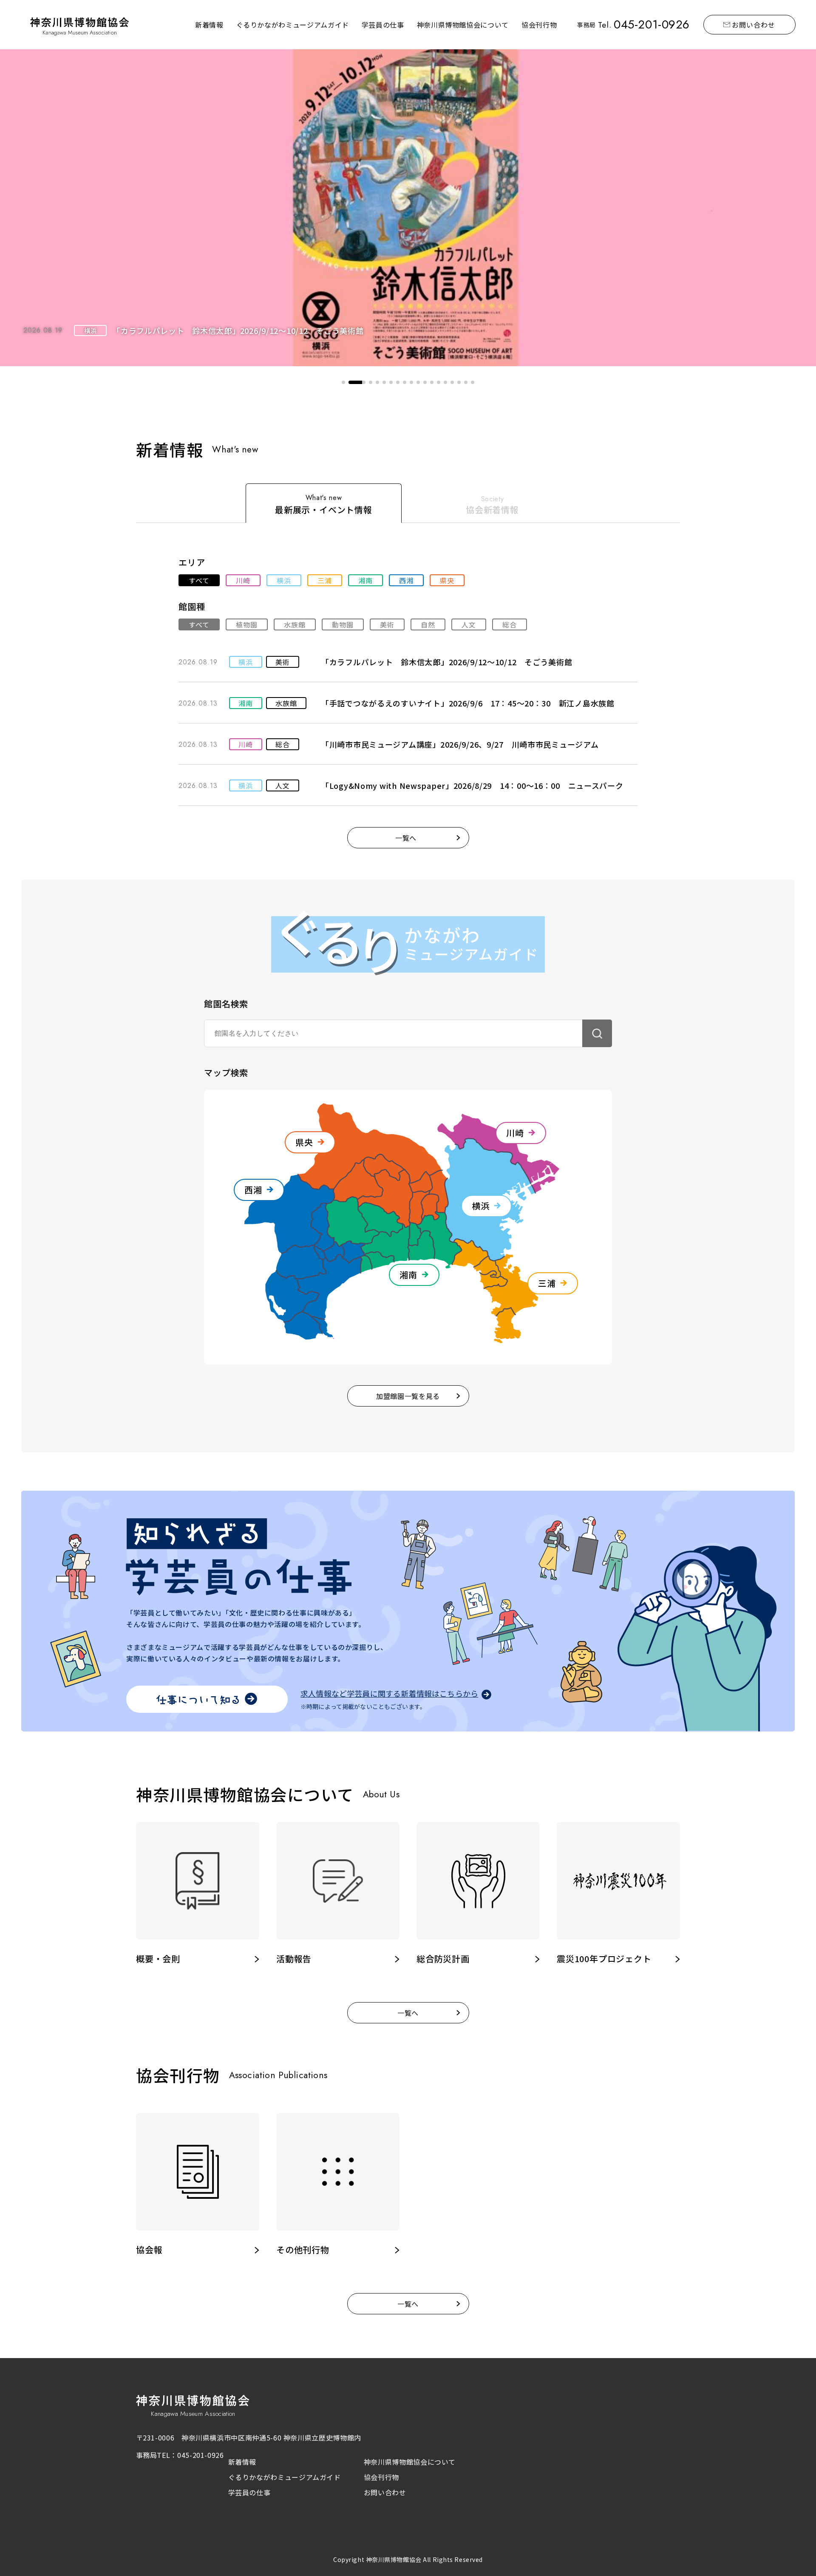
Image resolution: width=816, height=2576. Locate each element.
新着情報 (209, 25)
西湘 (406, 580)
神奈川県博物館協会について (463, 25)
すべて (199, 580)
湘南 (365, 580)
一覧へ (406, 838)
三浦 (325, 580)
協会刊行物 (539, 25)
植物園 (247, 624)
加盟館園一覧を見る (408, 1396)
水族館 (295, 624)
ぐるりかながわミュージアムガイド (293, 25)
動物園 (343, 624)
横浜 (284, 580)
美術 (387, 624)
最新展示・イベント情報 (324, 510)
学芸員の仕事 (383, 25)
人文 (469, 624)
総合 (510, 624)
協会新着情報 (492, 510)
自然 (428, 624)
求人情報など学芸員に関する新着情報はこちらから (389, 1694)
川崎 (243, 580)
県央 (447, 580)
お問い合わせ (754, 25)
